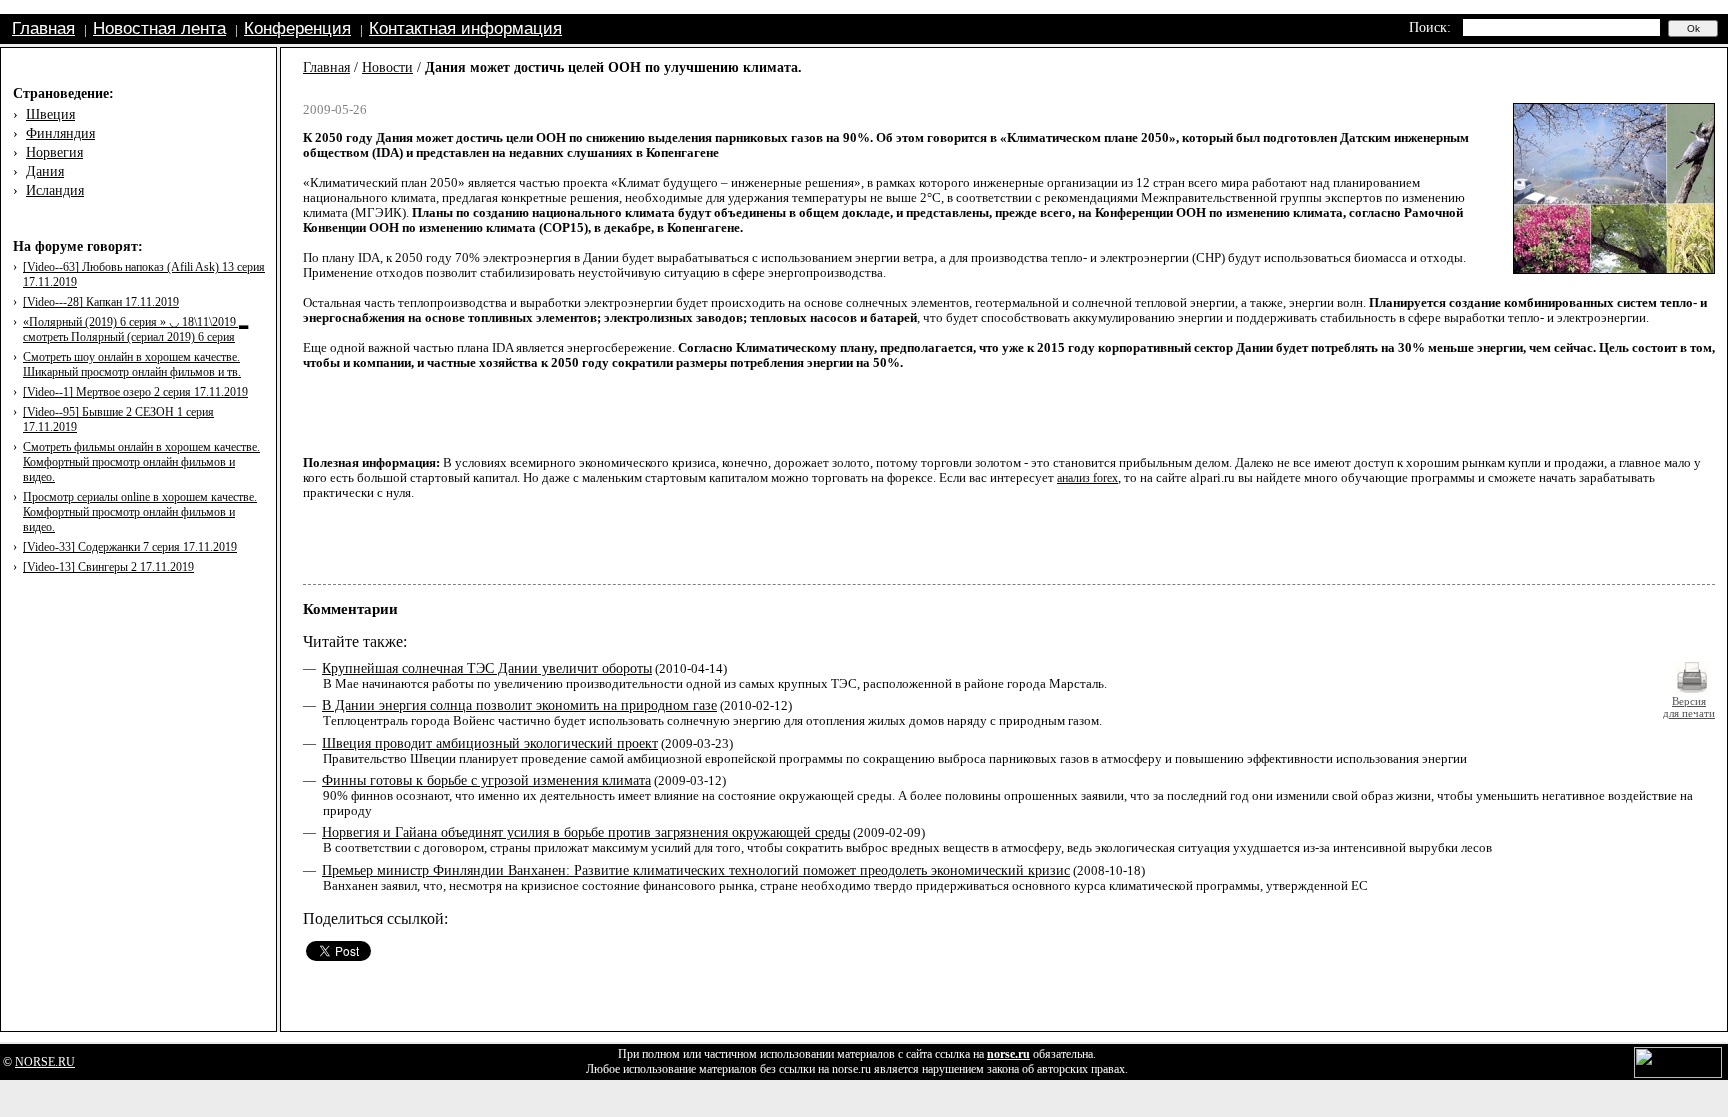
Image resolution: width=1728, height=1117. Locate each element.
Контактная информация (465, 28)
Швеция (50, 114)
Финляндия (60, 133)
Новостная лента (159, 28)
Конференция (297, 28)
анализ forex (1087, 478)
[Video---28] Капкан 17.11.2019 (101, 302)
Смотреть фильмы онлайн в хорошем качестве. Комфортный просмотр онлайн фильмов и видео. (141, 462)
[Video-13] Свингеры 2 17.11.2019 (108, 567)
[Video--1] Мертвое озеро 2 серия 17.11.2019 (135, 392)
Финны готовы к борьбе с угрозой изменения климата (486, 780)
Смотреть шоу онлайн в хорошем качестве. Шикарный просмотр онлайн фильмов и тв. (132, 364)
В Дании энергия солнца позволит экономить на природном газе (519, 705)
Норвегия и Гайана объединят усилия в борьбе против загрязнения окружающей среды (586, 832)
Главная (43, 28)
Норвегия (54, 152)
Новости (387, 67)
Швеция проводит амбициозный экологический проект (490, 743)
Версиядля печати (1689, 707)
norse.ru (1008, 1054)
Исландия (55, 190)
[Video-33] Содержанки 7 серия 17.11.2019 (130, 547)
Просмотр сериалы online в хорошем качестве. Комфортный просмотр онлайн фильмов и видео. (140, 512)
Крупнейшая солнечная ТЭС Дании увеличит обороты (487, 668)
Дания (45, 171)
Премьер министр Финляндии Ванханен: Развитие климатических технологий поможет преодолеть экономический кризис (696, 870)
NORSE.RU (45, 1062)
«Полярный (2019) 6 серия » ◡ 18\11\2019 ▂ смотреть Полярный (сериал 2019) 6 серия (135, 329)
